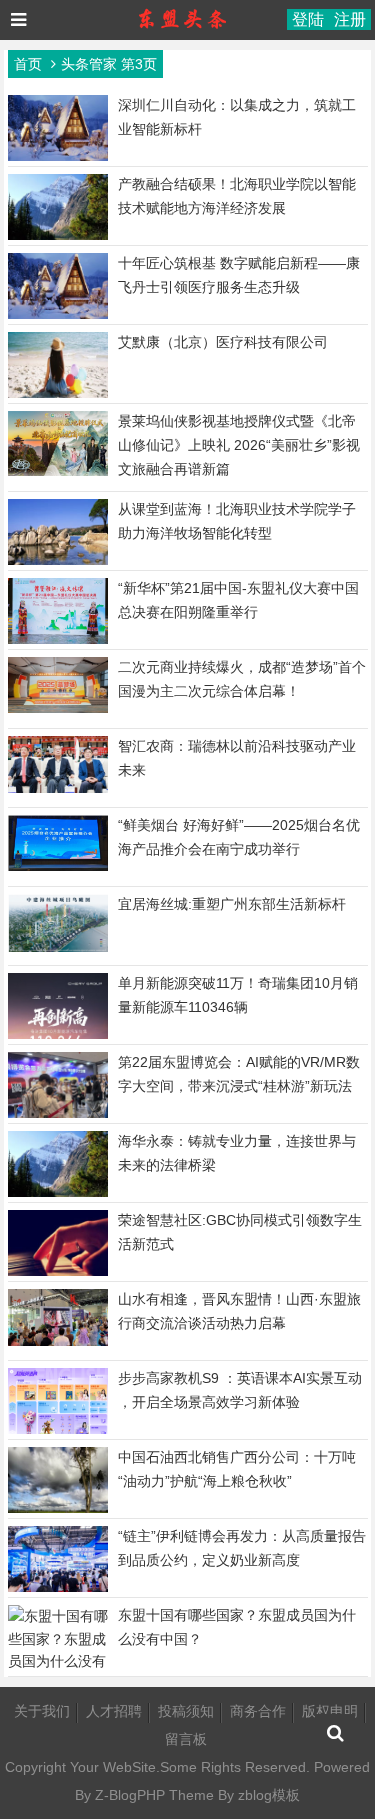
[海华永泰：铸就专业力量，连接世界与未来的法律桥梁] (58, 1195)
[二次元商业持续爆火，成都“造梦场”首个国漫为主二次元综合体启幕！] (58, 708)
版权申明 (330, 1711)
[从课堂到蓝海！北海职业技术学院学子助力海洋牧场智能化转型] (58, 563)
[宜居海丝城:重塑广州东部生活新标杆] (58, 947)
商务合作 (258, 1711)
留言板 (186, 1739)
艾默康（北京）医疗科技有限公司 (223, 342)
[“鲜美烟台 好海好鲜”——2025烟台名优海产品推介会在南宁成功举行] (58, 866)
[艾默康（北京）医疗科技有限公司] (58, 396)
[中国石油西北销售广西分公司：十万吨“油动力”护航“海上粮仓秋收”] (58, 1511)
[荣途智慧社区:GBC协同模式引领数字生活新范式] (58, 1274)
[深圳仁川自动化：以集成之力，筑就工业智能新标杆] (58, 159)
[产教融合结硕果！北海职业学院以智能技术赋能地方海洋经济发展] (58, 238)
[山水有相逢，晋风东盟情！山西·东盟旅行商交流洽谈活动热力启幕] (58, 1341)
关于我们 (42, 1711)
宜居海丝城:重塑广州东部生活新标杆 (232, 904)
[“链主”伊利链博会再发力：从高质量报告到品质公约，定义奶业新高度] (58, 1588)
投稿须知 (186, 1711)
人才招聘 (114, 1711)
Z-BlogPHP (130, 1795)
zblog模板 (269, 1795)
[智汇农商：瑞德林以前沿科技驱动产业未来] (58, 788)
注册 (350, 19)
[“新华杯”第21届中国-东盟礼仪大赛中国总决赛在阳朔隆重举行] (58, 641)
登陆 (308, 19)
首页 (28, 64)
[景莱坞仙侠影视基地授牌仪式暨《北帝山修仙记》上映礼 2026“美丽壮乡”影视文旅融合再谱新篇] (58, 471)
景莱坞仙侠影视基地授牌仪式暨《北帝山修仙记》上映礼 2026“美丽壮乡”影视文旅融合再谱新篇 (239, 445)
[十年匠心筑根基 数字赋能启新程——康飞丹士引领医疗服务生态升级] (58, 317)
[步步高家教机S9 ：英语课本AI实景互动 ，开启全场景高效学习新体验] (58, 1432)
